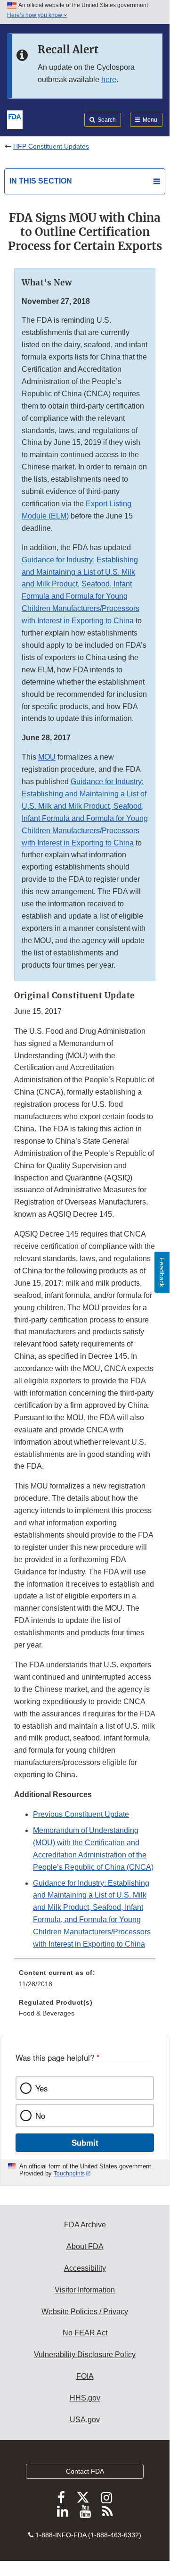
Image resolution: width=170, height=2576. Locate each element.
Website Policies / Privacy (85, 2312)
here (109, 79)
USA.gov (85, 2420)
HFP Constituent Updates (51, 146)
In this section (41, 181)
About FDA (85, 2246)
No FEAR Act (85, 2333)
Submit (85, 2142)
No (40, 2116)
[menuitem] (85, 1982)
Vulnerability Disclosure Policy (85, 2354)
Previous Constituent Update (81, 1814)
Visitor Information (85, 2290)
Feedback (162, 1272)
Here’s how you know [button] (35, 15)
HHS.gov (85, 2398)
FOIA (85, 2376)
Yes (41, 2088)
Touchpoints (69, 2174)
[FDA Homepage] (15, 119)
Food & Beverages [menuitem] (47, 2013)
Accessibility (85, 2268)
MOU (47, 757)
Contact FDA (85, 2471)
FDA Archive (85, 2225)
